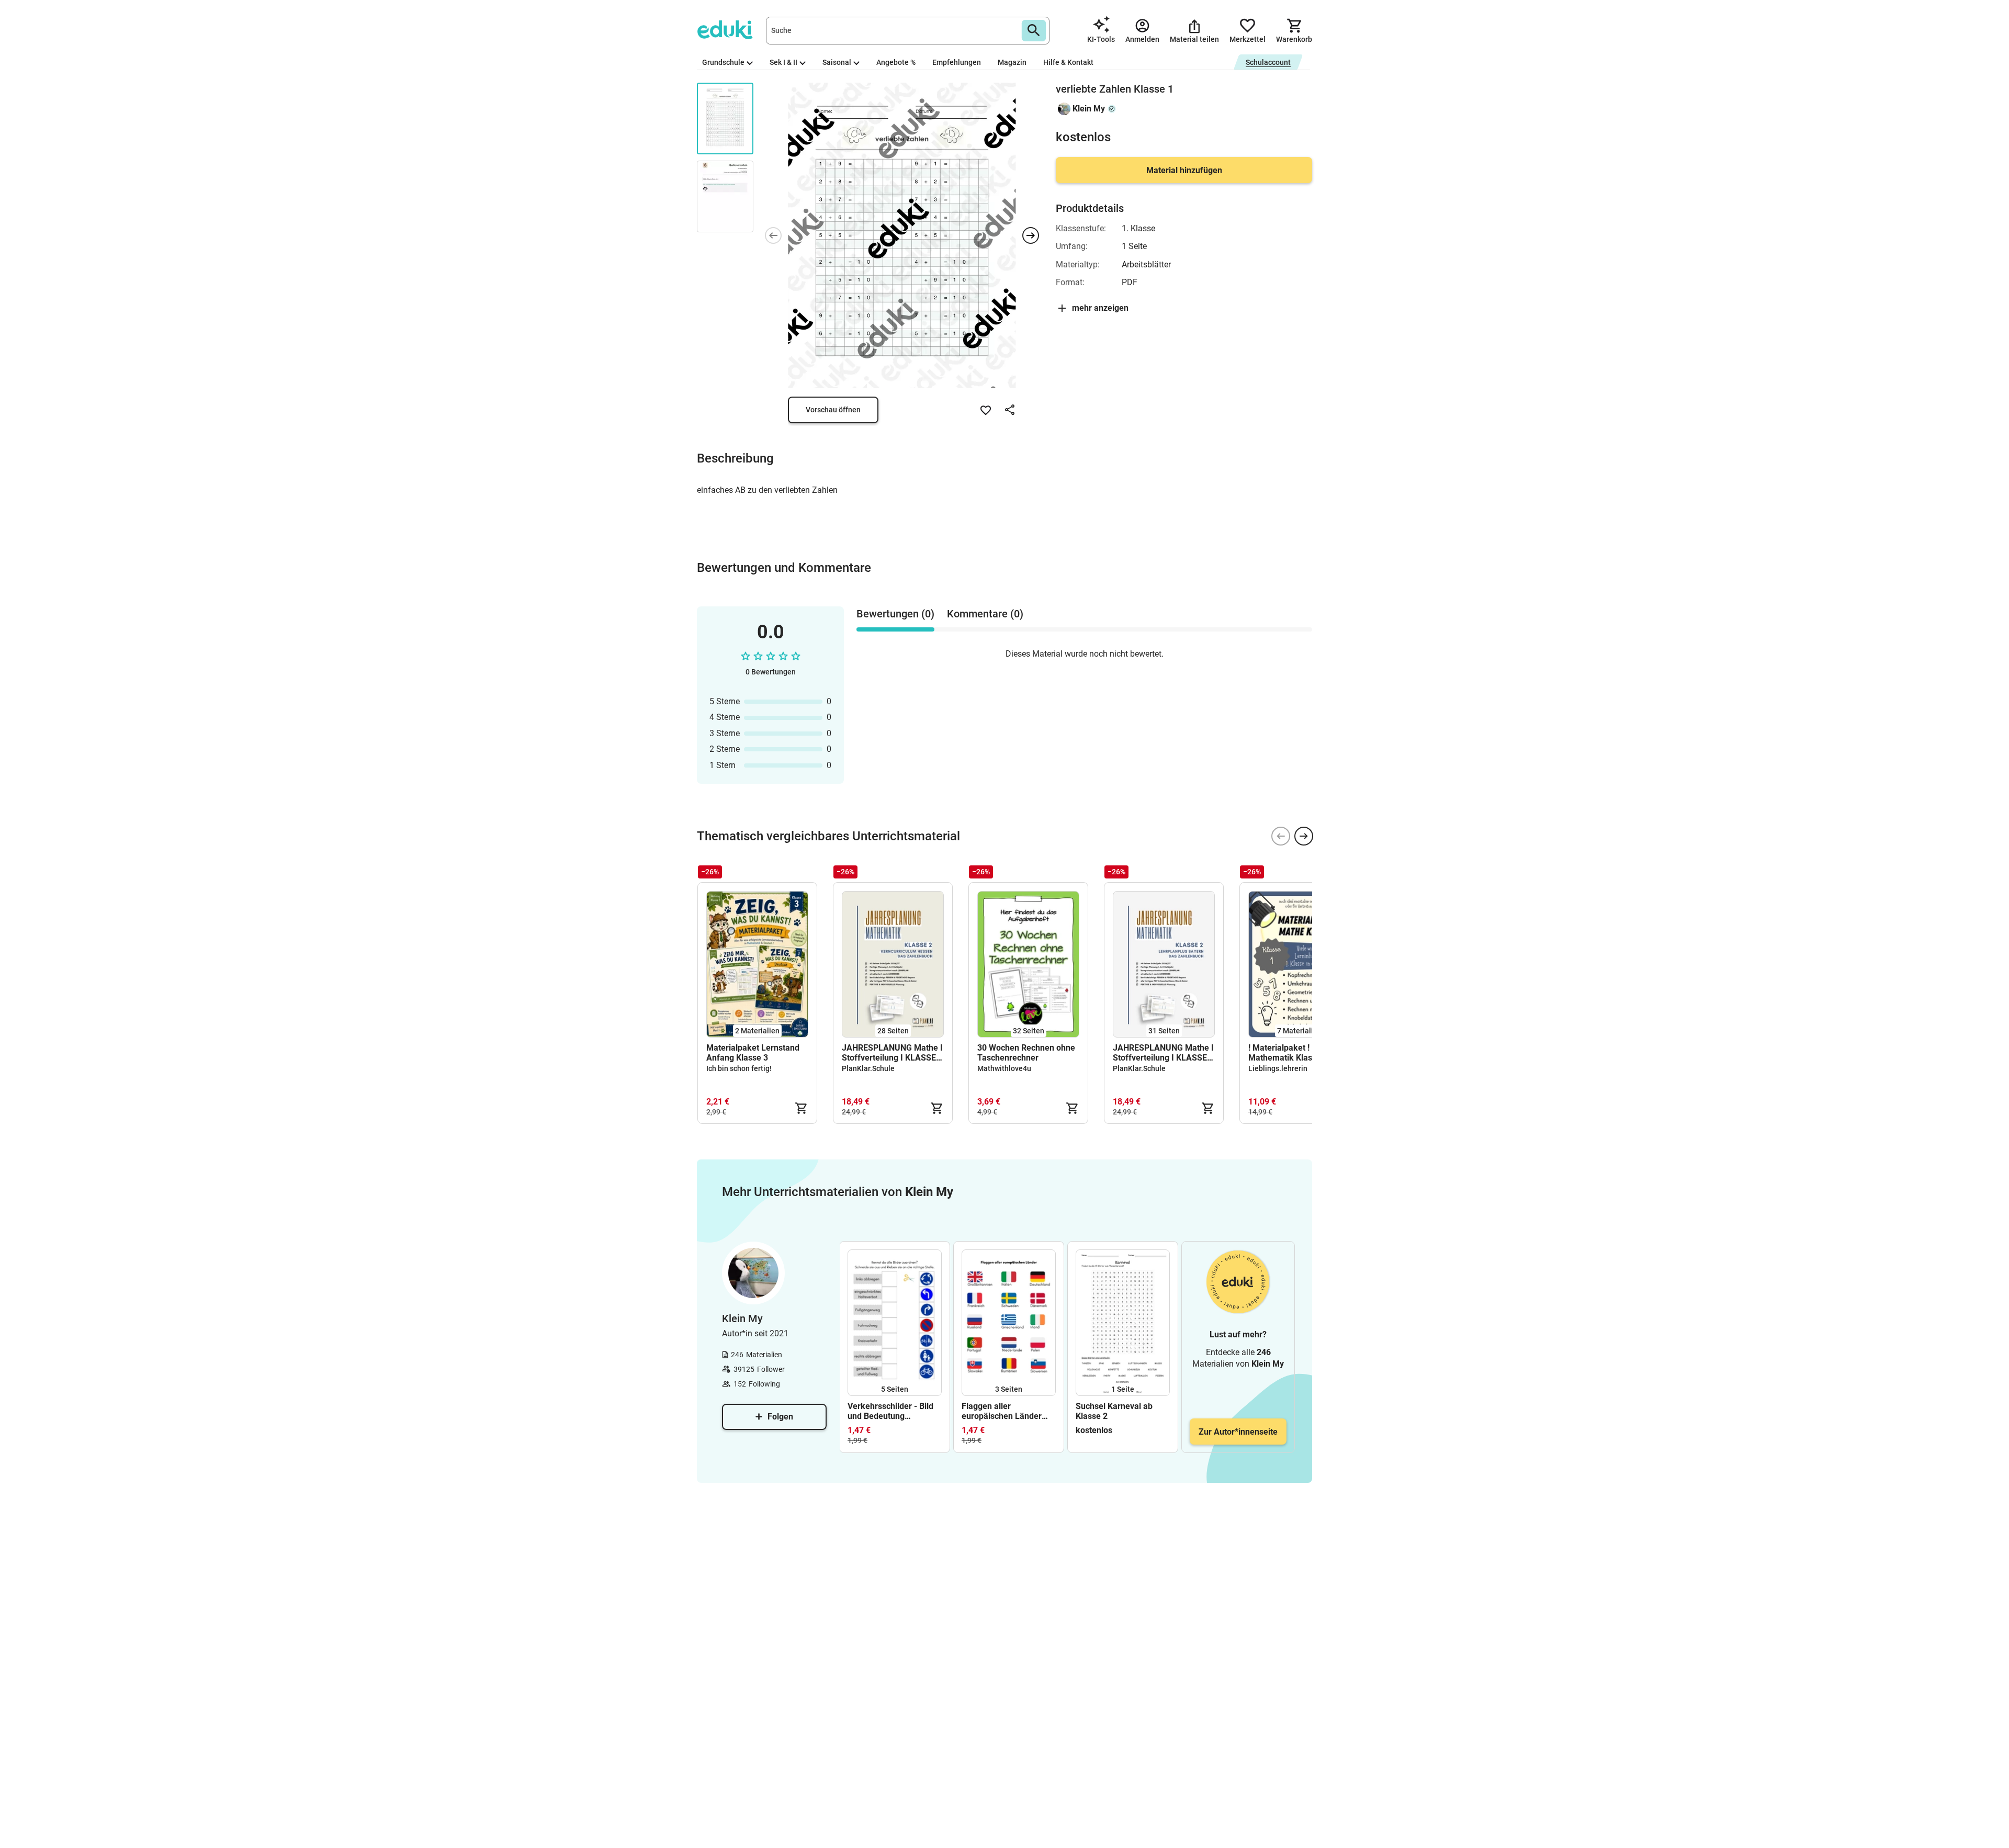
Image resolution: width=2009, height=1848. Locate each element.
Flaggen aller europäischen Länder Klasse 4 (1002, 1411)
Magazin (1012, 62)
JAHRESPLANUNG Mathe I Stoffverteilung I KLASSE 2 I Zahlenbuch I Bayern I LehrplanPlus (1163, 1053)
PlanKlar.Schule (868, 1068)
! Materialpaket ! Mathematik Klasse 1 (1288, 1053)
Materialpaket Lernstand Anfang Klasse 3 (753, 1053)
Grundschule (723, 62)
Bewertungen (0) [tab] (895, 614)
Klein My (1089, 109)
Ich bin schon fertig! (739, 1068)
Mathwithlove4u (1004, 1068)
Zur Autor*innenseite (1238, 1432)
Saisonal (837, 62)
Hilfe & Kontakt (1068, 62)
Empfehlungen (957, 62)
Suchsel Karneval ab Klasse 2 (1114, 1411)
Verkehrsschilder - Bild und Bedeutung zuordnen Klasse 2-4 (890, 1411)
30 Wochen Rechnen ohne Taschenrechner (1026, 1053)
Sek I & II (783, 62)
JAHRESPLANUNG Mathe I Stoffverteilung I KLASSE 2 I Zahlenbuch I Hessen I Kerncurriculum (892, 1053)
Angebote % (896, 62)
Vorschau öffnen (833, 410)
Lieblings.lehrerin (1278, 1068)
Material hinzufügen (1184, 170)
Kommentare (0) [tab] (985, 614)
